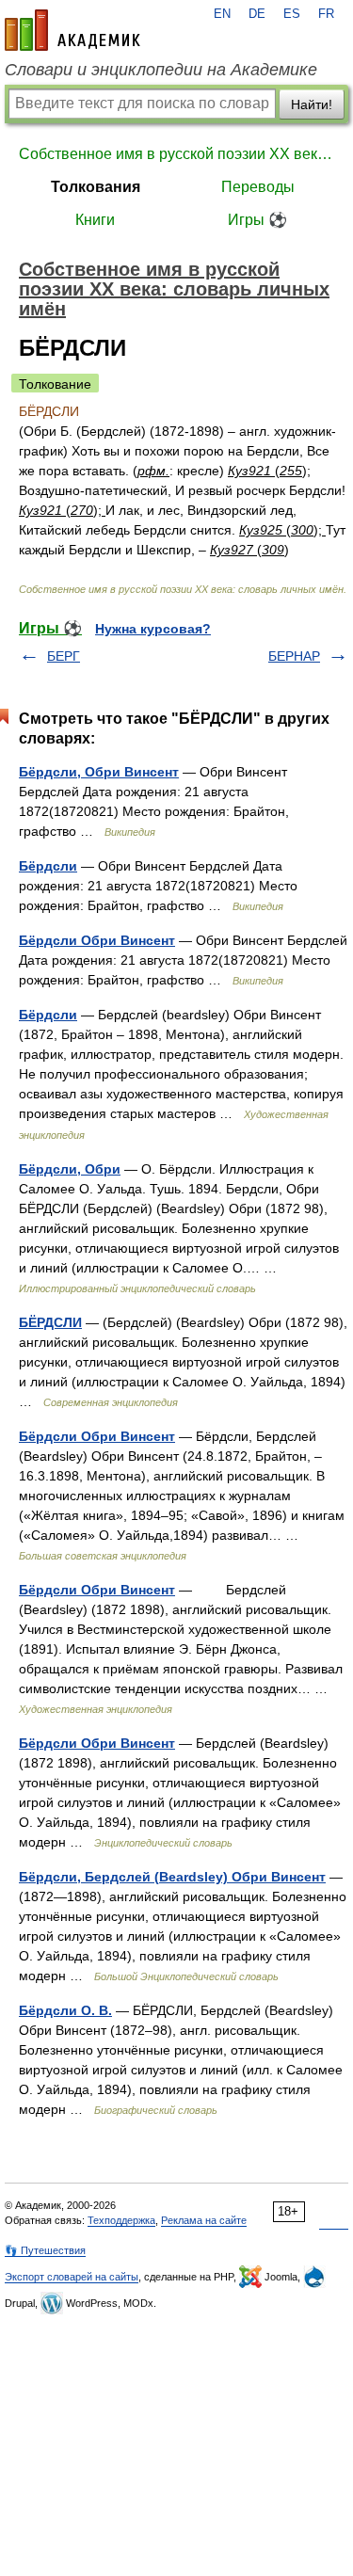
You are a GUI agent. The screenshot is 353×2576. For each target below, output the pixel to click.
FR (326, 14)
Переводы (258, 187)
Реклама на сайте (204, 2220)
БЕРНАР (294, 656)
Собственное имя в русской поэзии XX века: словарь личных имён (176, 154)
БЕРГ (64, 656)
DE (257, 14)
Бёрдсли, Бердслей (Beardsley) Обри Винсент (172, 1877)
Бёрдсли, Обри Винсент (99, 772)
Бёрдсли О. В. (65, 2010)
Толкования (96, 187)
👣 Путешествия (45, 2250)
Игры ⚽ (257, 220)
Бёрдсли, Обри (70, 1169)
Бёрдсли (48, 866)
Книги (95, 220)
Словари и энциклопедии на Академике (161, 70)
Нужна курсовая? (153, 629)
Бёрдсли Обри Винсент (97, 940)
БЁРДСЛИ (50, 1322)
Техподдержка (121, 2220)
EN (222, 14)
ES (292, 14)
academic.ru (72, 30)
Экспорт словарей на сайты (72, 2277)
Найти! (312, 104)
